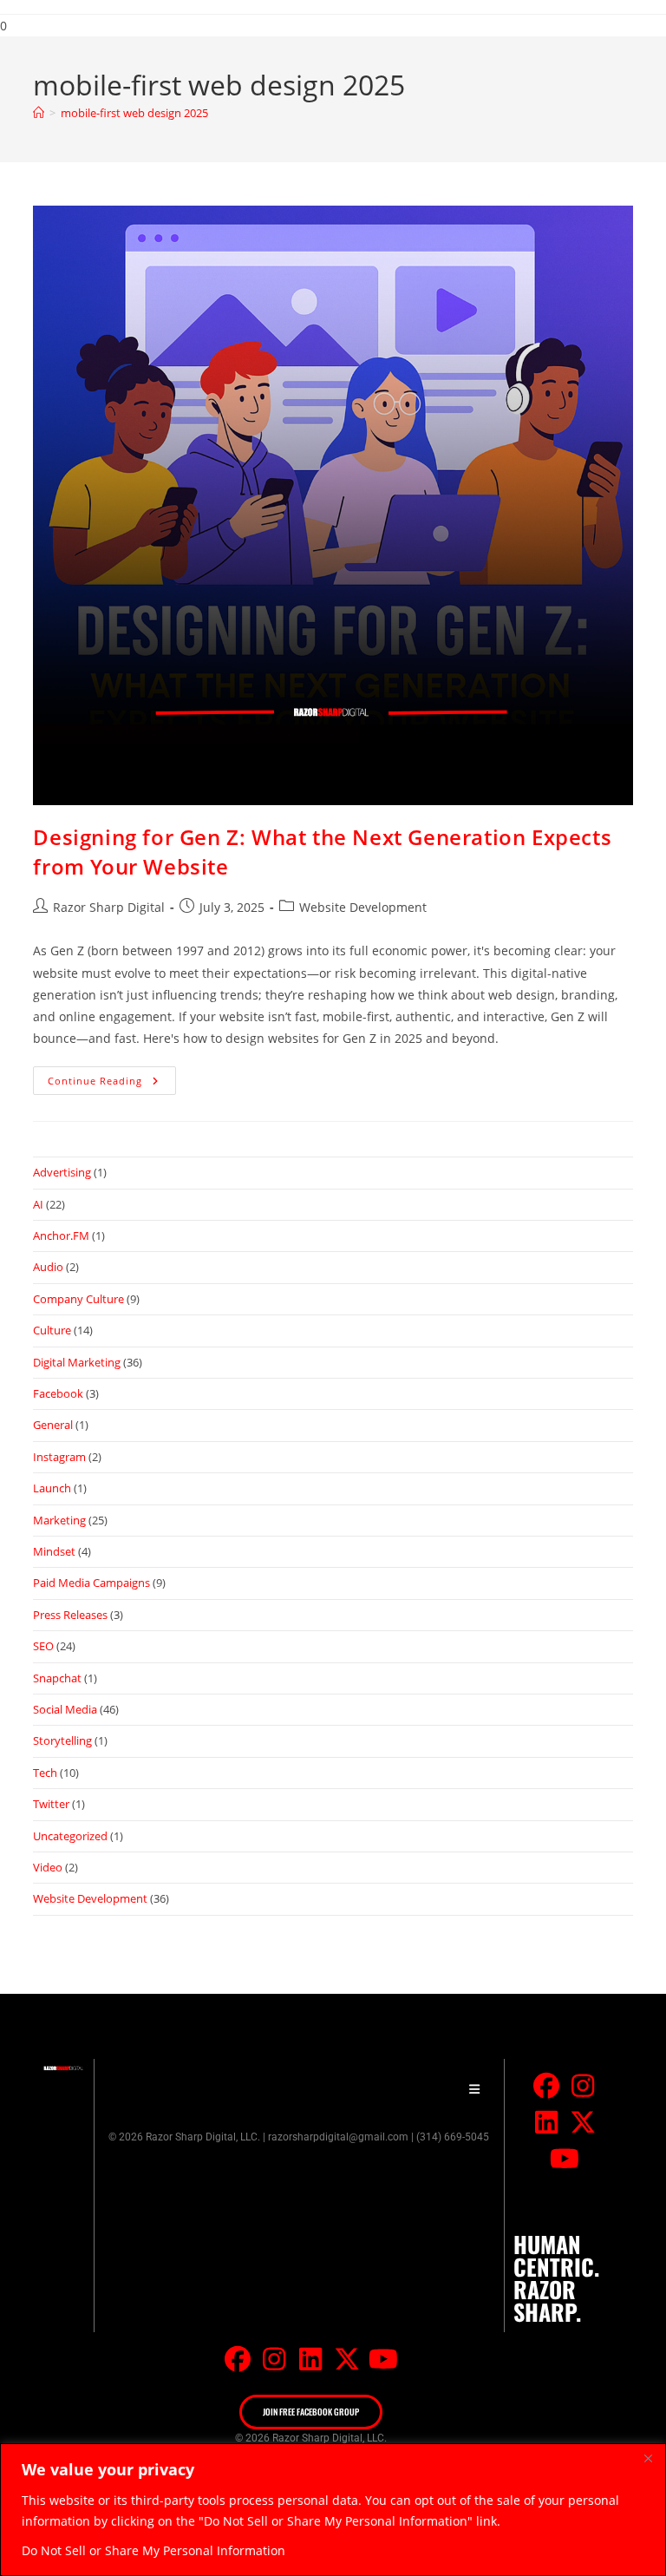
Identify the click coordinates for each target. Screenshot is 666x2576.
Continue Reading (112, 1077)
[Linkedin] (546, 2122)
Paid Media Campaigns (91, 1583)
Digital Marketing (77, 1362)
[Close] (648, 2458)
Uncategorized (70, 1836)
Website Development (363, 907)
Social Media (65, 1709)
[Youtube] (565, 2159)
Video (48, 1867)
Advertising (62, 1172)
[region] (333, 2510)
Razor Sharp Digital (109, 907)
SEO (43, 1646)
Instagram (59, 1457)
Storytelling (62, 1740)
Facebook (58, 1393)
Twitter (51, 1804)
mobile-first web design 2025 (134, 113)
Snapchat (57, 1678)
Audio (48, 1267)
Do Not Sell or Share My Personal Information (153, 2550)
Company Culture (78, 1299)
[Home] (39, 113)
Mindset (54, 1551)
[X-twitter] (583, 2122)
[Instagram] (583, 2086)
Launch (52, 1488)
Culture (52, 1330)
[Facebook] (546, 2086)
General (53, 1425)
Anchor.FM (61, 1236)
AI (38, 1204)
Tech (45, 1773)
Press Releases (70, 1615)
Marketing (59, 1520)
